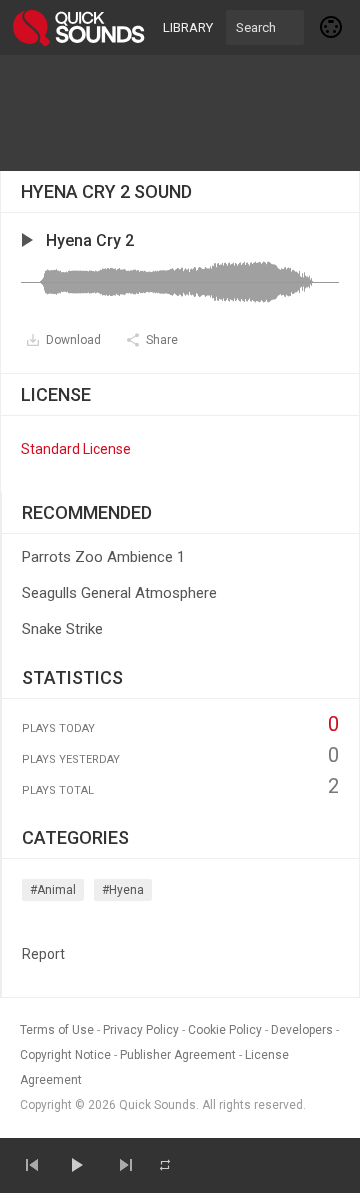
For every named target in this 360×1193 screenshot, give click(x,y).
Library (188, 27)
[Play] (76, 1165)
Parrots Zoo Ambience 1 (103, 557)
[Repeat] (165, 1165)
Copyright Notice (65, 1055)
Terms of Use (57, 1030)
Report (43, 954)
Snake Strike (62, 629)
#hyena (123, 890)
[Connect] (332, 27)
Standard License (76, 449)
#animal (53, 890)
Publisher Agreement (178, 1055)
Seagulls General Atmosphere (119, 593)
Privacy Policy (141, 1030)
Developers (302, 1030)
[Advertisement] (180, 113)
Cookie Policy (225, 1030)
